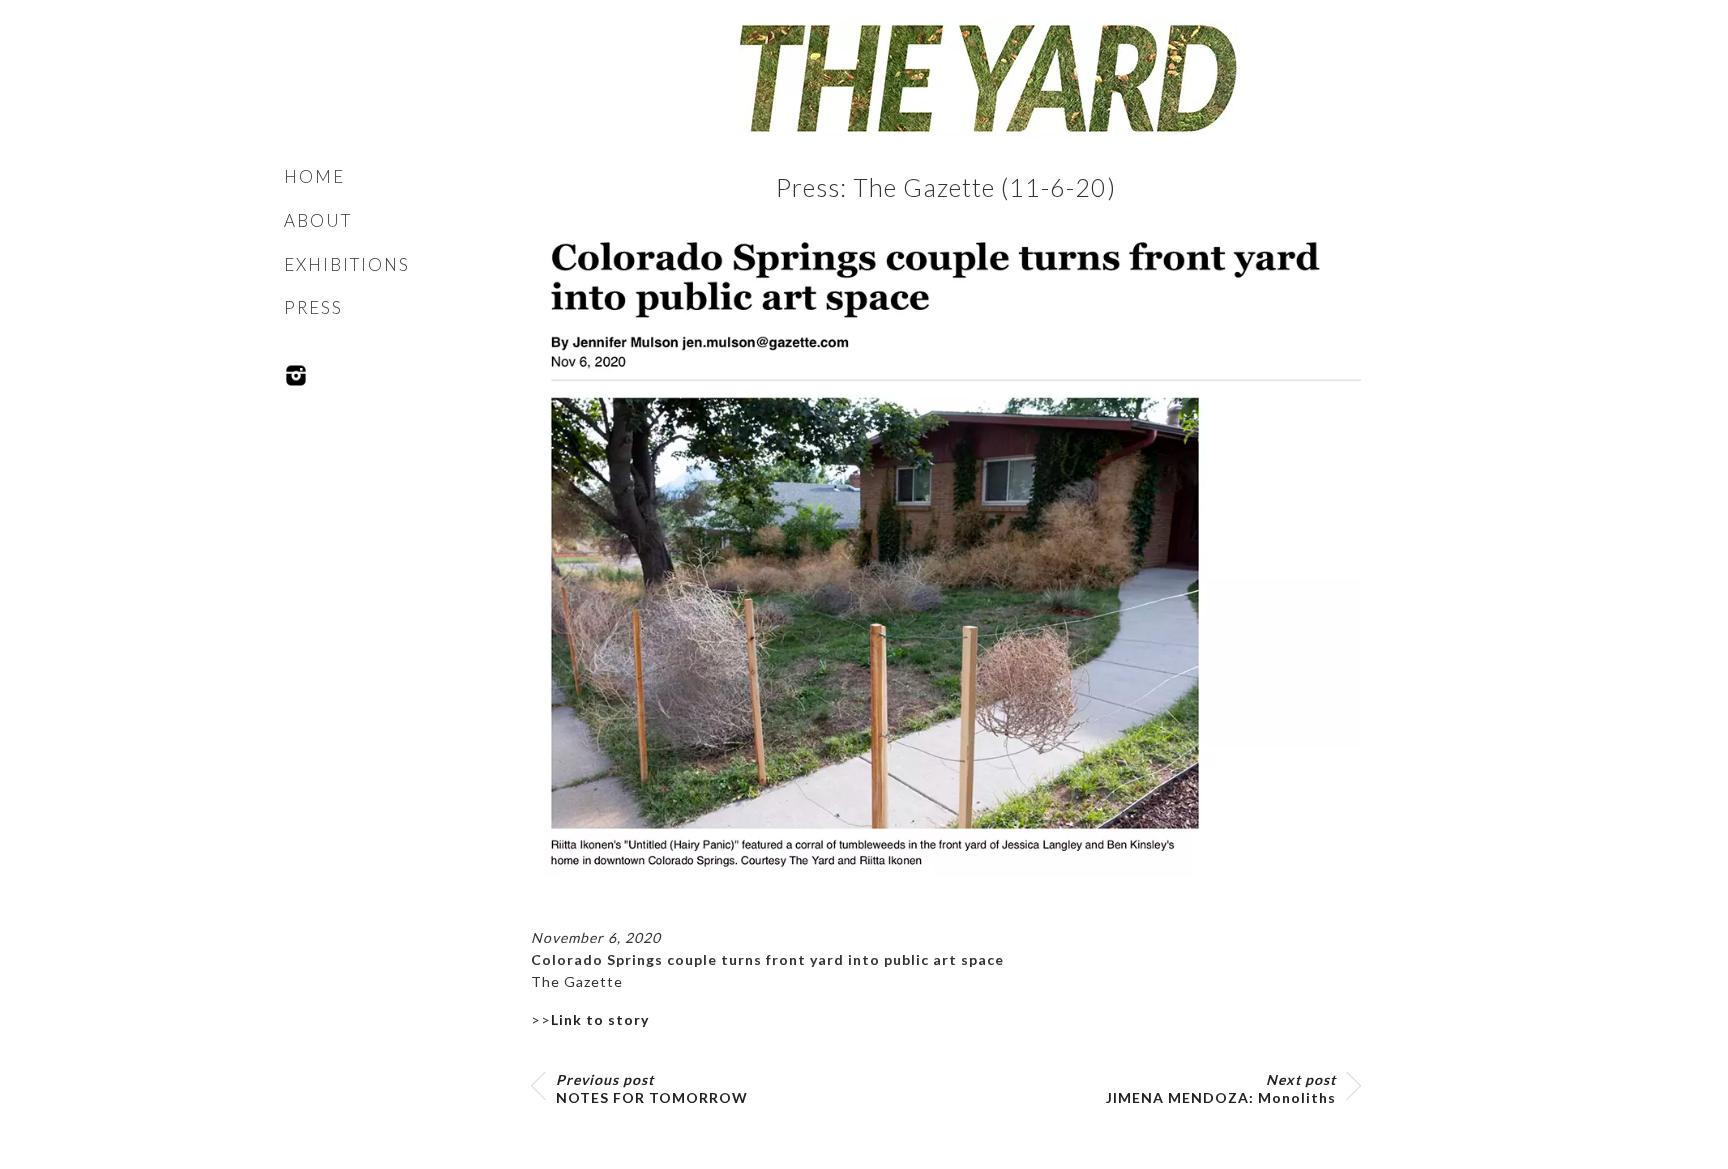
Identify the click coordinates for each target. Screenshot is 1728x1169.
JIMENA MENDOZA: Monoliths (1221, 1088)
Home (314, 176)
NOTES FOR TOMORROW (652, 1088)
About (318, 220)
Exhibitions (347, 264)
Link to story (600, 1019)
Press (313, 307)
